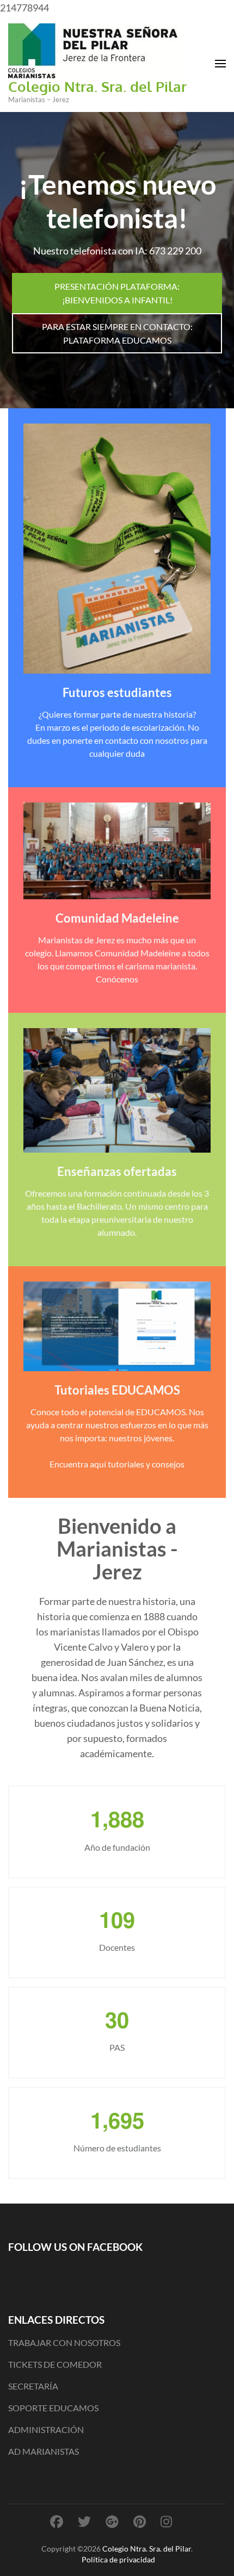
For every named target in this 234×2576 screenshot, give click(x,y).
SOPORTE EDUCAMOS (53, 2408)
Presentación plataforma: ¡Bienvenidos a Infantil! (117, 293)
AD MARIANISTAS (44, 2451)
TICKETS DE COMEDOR (55, 2364)
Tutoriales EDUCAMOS (117, 1390)
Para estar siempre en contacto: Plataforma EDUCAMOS (117, 333)
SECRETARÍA (33, 2386)
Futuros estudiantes (117, 692)
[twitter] (84, 2521)
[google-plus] (112, 2521)
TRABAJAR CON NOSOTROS (64, 2342)
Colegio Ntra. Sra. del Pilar (97, 86)
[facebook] (57, 2521)
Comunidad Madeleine (117, 918)
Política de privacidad (118, 2559)
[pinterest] (140, 2521)
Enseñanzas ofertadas (117, 1171)
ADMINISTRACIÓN (46, 2429)
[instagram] (166, 2521)
